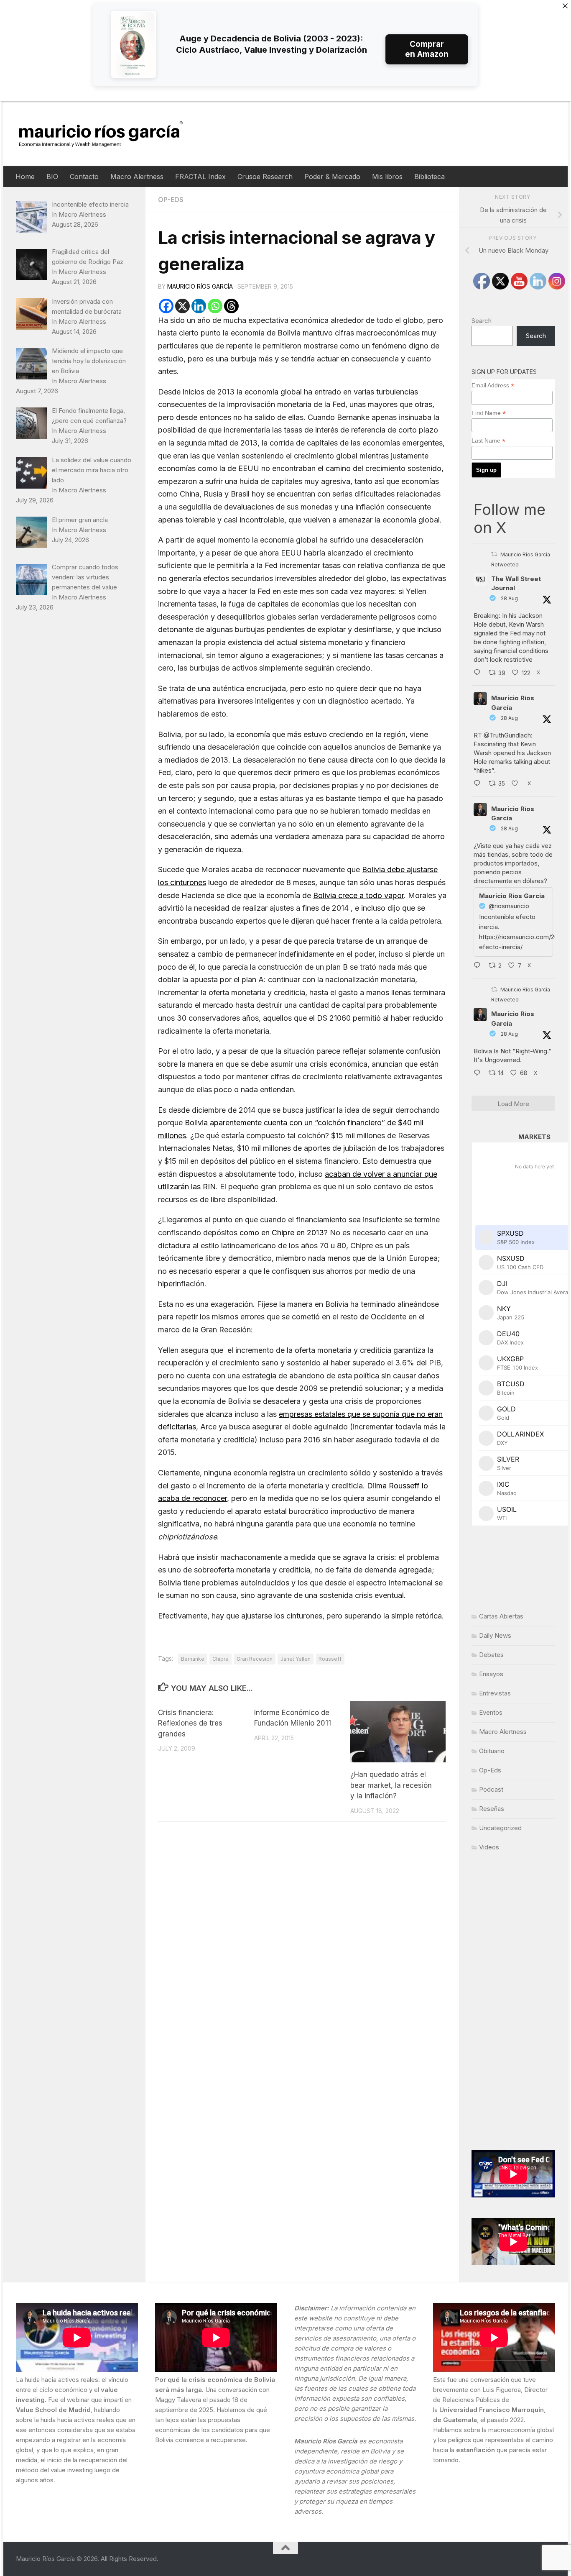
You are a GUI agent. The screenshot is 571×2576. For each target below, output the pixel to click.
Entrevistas (495, 1693)
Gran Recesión (255, 1659)
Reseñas (492, 1809)
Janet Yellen (296, 1659)
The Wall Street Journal (516, 584)
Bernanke (193, 1659)
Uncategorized (500, 1828)
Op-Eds (171, 200)
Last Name (488, 441)
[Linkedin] (199, 306)
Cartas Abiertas (501, 1616)
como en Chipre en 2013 (282, 1233)
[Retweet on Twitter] (494, 554)
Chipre (220, 1659)
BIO (52, 177)
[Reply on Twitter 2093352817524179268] (479, 966)
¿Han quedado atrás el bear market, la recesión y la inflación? (391, 1785)
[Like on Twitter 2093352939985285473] (517, 784)
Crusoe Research (265, 177)
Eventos (491, 1712)
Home (25, 177)
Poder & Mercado (332, 177)
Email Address (493, 385)
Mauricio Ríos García (200, 286)
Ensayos (491, 1674)
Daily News (495, 1635)
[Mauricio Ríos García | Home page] (109, 134)
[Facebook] (166, 306)
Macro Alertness (137, 177)
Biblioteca (430, 177)
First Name (489, 413)
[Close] (565, 6)
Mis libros (387, 177)
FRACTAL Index (200, 177)
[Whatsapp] (215, 306)
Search (482, 321)
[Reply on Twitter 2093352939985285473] (479, 784)
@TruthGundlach (507, 735)
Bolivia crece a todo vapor (358, 895)
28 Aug (509, 598)
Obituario (492, 1751)
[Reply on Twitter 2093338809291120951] (479, 673)
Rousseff (330, 1659)
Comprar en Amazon (427, 49)
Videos (489, 1847)
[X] (182, 306)
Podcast (491, 1789)
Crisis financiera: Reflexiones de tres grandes (190, 1723)
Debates (491, 1655)
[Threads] (231, 306)
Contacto (84, 177)
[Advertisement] (513, 2004)
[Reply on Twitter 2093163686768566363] (479, 1073)
